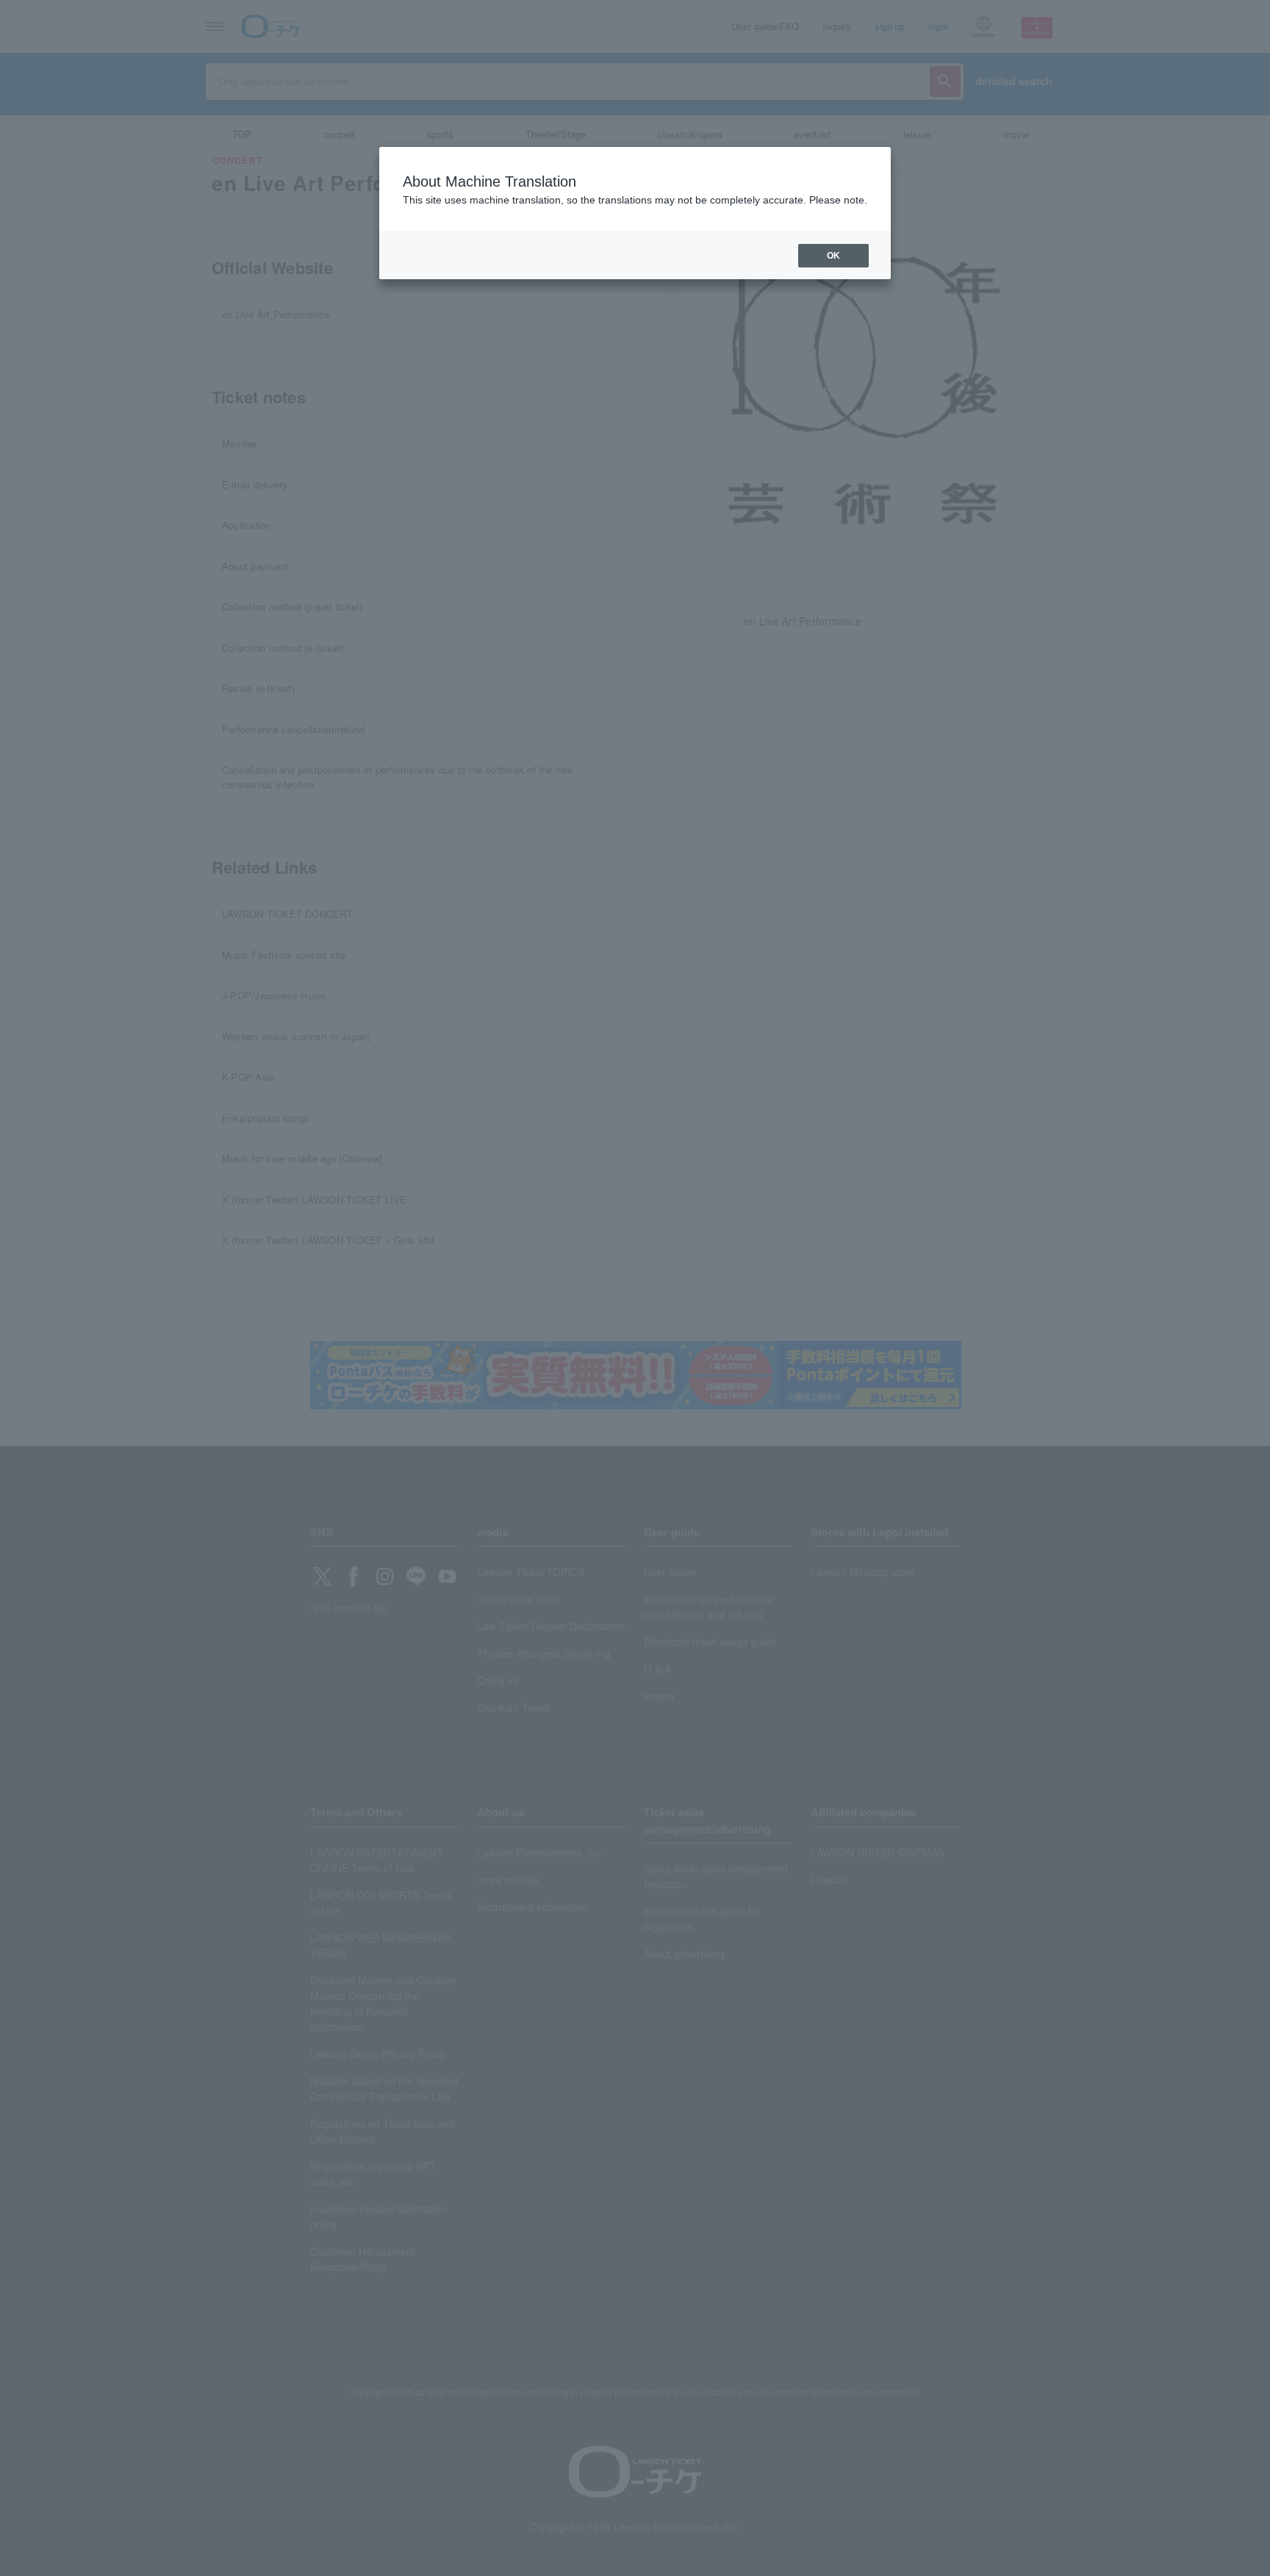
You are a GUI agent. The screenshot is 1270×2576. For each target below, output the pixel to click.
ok (833, 256)
